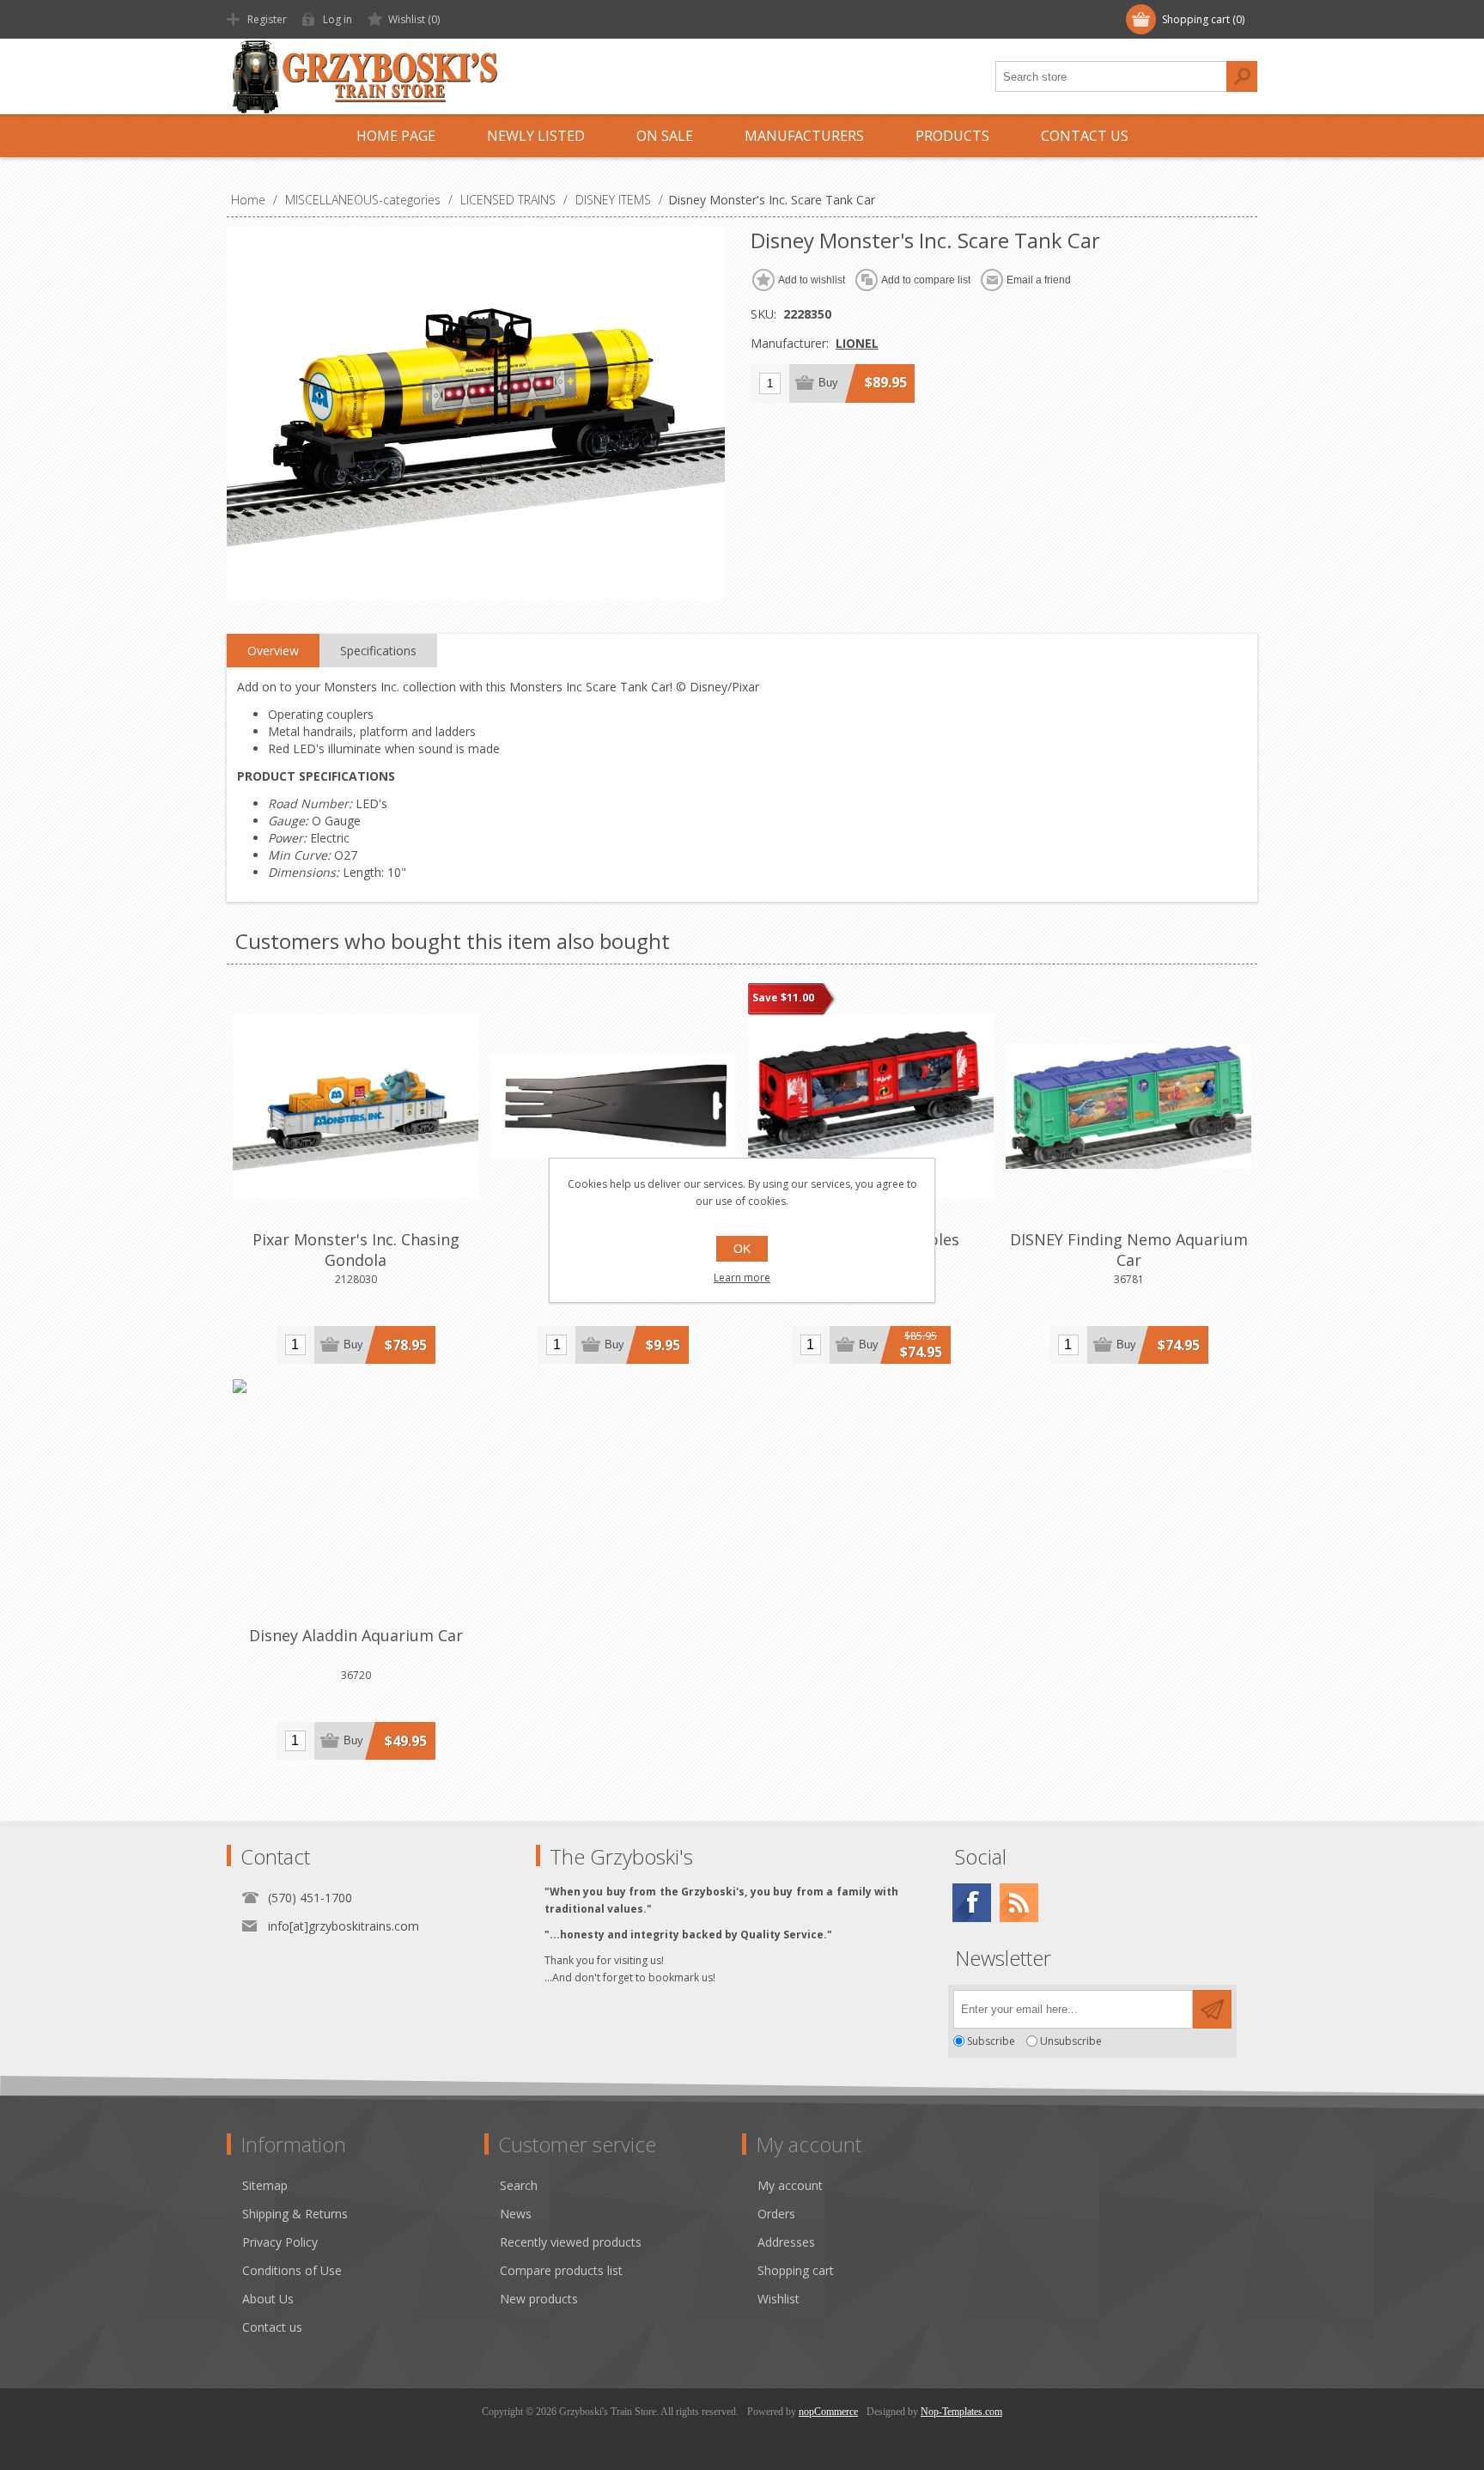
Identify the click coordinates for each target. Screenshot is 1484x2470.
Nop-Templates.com (961, 2412)
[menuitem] (363, 2185)
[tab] (273, 651)
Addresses (786, 2242)
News (516, 2214)
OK (742, 1249)
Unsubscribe (1071, 2041)
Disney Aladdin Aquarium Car (356, 1635)
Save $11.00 (783, 998)
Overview (273, 651)
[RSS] (1019, 1903)
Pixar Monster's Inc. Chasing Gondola (356, 1250)
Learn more (742, 1278)
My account (790, 2185)
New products (539, 2299)
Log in (338, 19)
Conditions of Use (292, 2270)
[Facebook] (972, 1903)
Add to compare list (926, 280)
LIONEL (857, 343)
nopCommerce (828, 2412)
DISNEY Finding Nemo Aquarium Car (1129, 1250)
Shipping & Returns (295, 2214)
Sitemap (265, 2185)
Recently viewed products (571, 2242)
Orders (776, 2214)
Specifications (378, 651)
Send (1212, 2009)
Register (267, 19)
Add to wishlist (812, 280)
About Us (268, 2299)
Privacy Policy (280, 2242)
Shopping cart (796, 2270)
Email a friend (1039, 280)
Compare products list (561, 2270)
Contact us (272, 2327)
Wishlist (778, 2299)
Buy (828, 383)
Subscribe (991, 2041)
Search (1242, 76)
